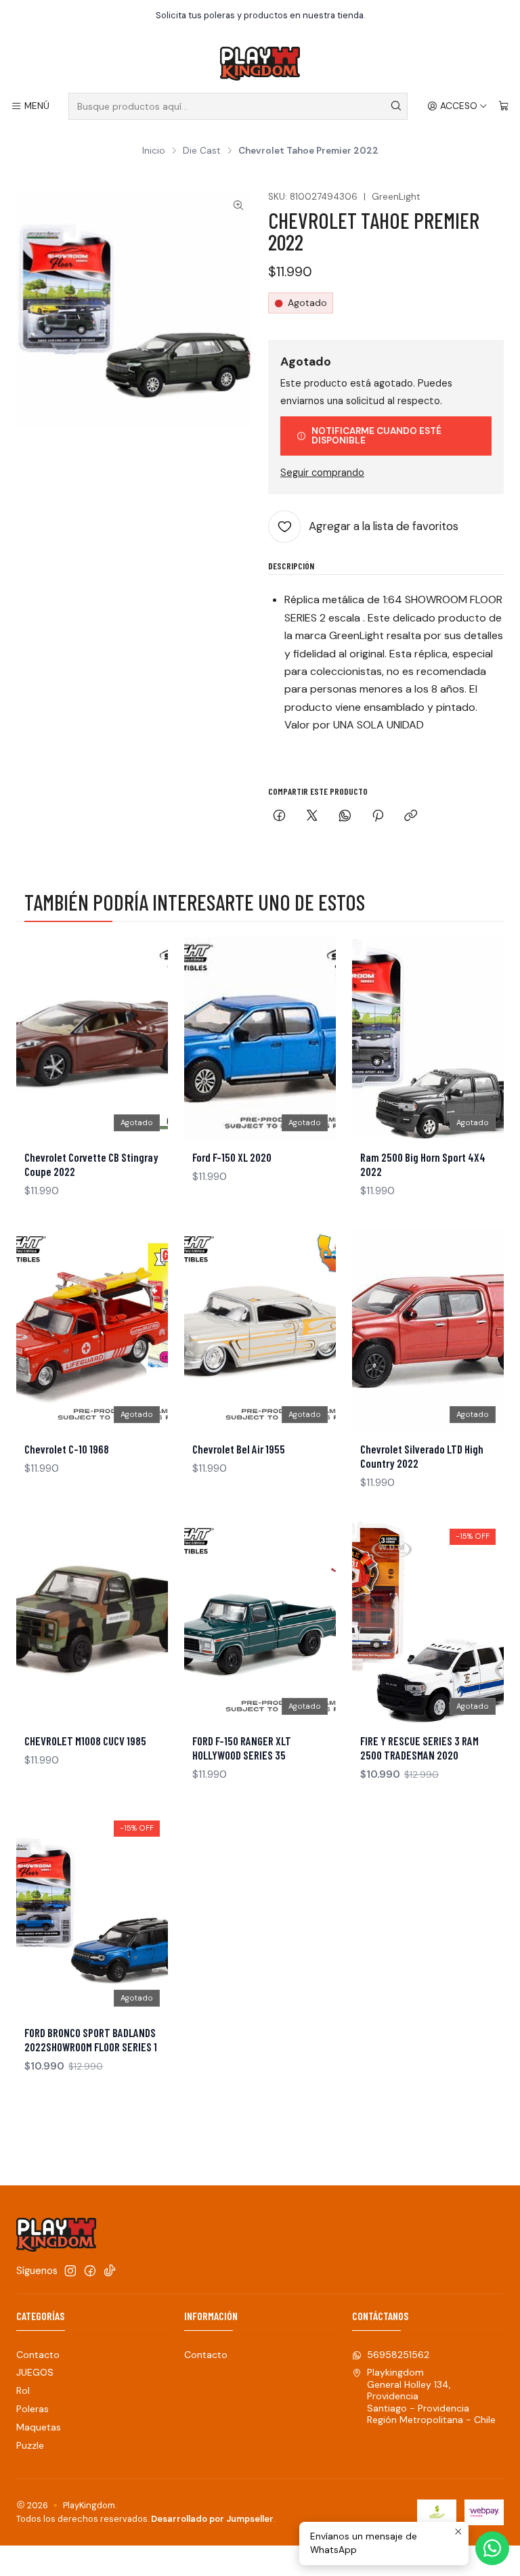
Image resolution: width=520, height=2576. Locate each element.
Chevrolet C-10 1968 (67, 1449)
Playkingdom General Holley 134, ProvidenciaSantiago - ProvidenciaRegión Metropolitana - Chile (431, 2396)
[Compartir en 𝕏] (312, 817)
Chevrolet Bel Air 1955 (239, 1449)
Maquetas (39, 2427)
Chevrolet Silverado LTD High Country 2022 (422, 1456)
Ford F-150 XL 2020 (232, 1157)
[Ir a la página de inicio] (260, 64)
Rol (23, 2391)
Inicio (154, 151)
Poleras (32, 2409)
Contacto (38, 2355)
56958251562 (398, 2355)
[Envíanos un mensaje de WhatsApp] (492, 2548)
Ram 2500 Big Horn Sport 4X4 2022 (423, 1164)
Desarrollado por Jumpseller (212, 2519)
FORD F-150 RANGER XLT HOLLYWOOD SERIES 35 (242, 1748)
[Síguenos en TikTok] (110, 2271)
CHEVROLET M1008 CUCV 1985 (85, 1741)
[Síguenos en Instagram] (70, 2271)
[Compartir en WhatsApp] (345, 817)
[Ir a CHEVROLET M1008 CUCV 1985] (92, 1622)
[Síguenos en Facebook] (90, 2271)
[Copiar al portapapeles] (411, 817)
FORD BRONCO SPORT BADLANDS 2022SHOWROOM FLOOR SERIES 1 (91, 2039)
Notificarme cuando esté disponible (376, 436)
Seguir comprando (322, 473)
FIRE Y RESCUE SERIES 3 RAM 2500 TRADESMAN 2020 (419, 1748)
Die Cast (202, 151)
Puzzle (30, 2445)
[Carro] (504, 106)
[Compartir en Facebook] (279, 817)
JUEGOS (35, 2372)
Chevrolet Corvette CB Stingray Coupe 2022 (91, 1164)
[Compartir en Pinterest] (378, 817)
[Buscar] (396, 106)
